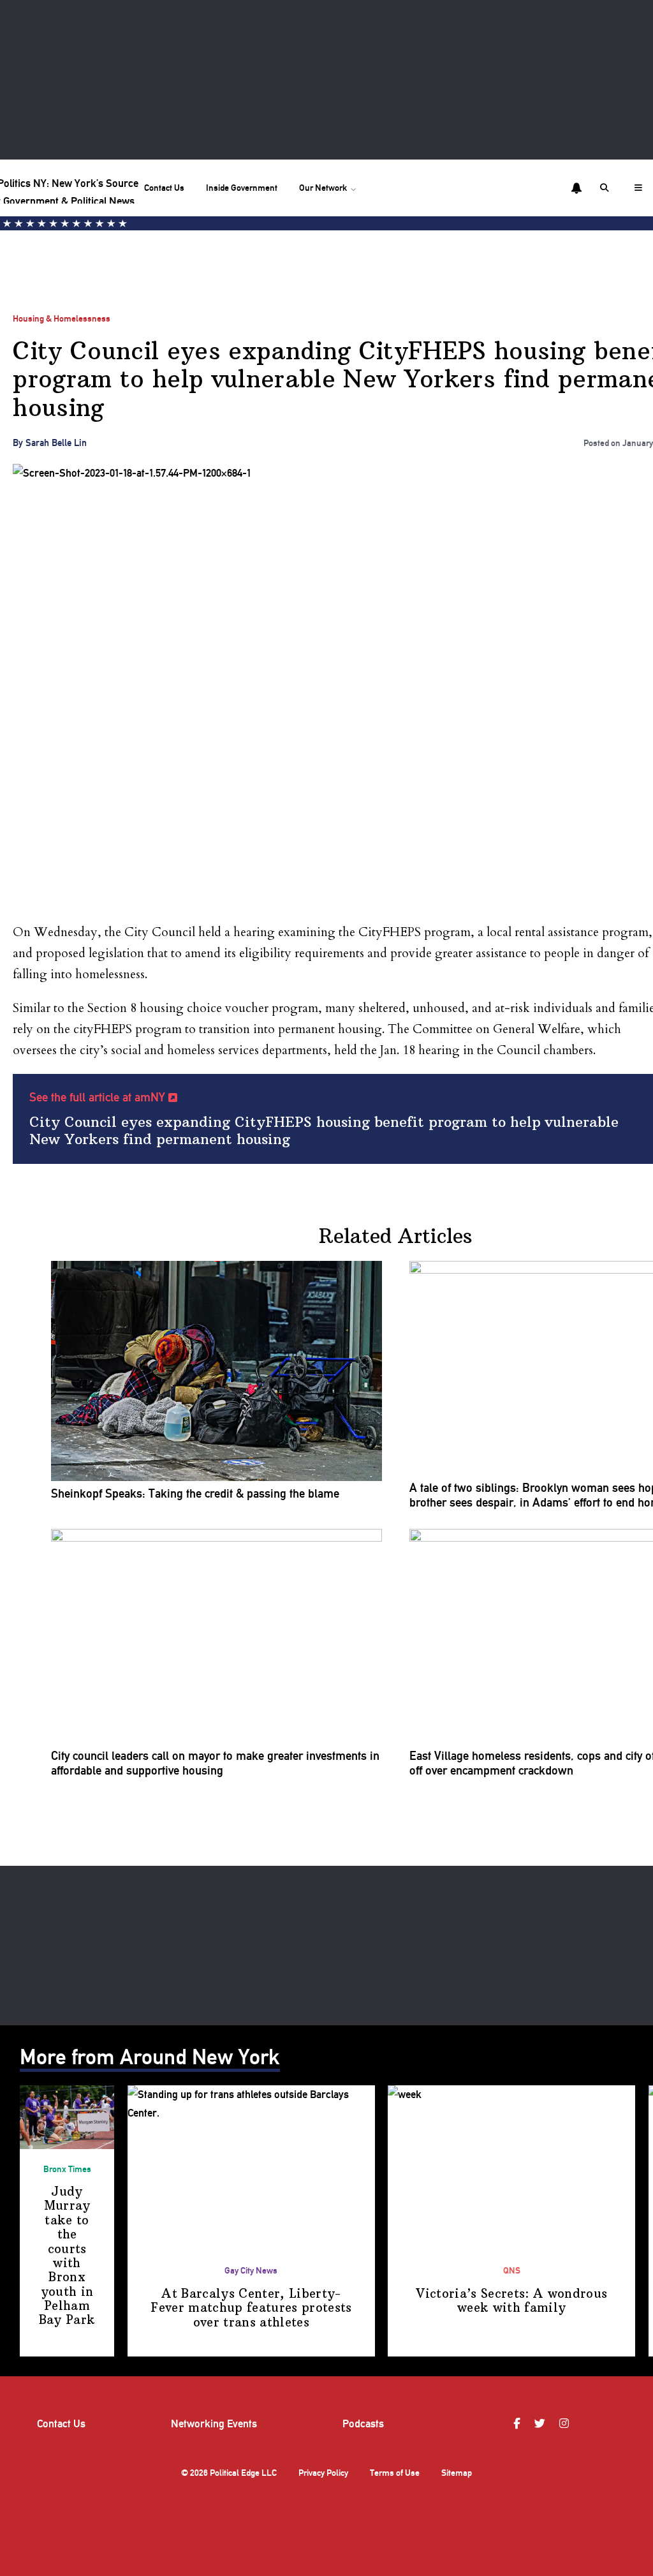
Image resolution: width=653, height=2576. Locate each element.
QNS (512, 2270)
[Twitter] (541, 2424)
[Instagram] (566, 2424)
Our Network (323, 188)
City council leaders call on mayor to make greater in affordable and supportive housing (215, 1763)
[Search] (606, 188)
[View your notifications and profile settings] (576, 188)
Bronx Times (67, 2169)
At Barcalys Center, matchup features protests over (251, 2308)
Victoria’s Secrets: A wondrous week (511, 2301)
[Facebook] (518, 2424)
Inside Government (242, 188)
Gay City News (251, 2270)
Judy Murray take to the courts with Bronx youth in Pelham (67, 2256)
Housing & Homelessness (62, 318)
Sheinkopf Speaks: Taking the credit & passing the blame (195, 1494)
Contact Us (164, 188)
